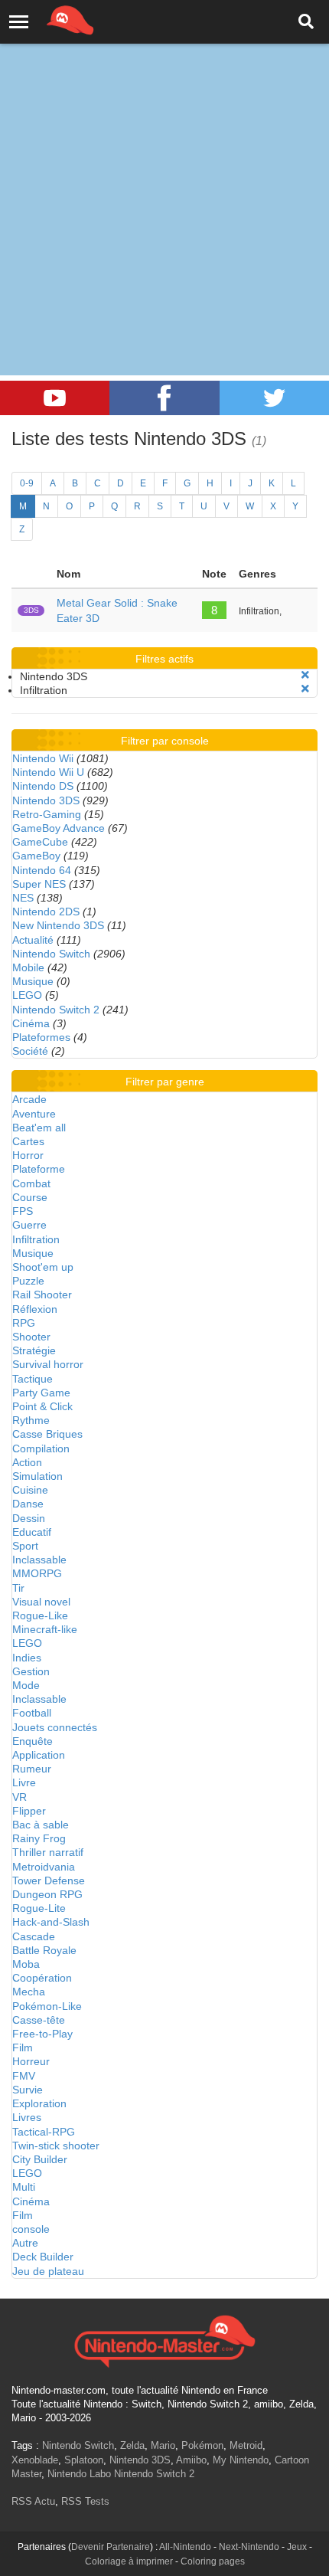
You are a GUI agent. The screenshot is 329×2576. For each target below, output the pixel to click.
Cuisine (30, 1490)
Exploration (39, 2103)
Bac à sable (41, 1825)
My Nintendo (241, 2460)
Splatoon (84, 2460)
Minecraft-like (45, 1629)
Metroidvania (44, 1867)
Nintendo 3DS (46, 800)
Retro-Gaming (47, 814)
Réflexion (35, 1309)
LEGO (27, 995)
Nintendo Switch (51, 954)
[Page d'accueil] (164, 2339)
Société (30, 1051)
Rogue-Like (40, 1615)
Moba (26, 1964)
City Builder (40, 2159)
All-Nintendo (185, 2547)
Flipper (29, 1811)
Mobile (28, 967)
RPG (24, 1323)
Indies (27, 1658)
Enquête (33, 1741)
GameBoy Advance (59, 828)
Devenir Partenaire (111, 2547)
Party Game (41, 1393)
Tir (18, 1588)
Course (30, 1197)
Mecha (29, 1992)
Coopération (42, 1978)
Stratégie (34, 1350)
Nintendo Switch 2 (56, 1010)
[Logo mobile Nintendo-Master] (49, 19)
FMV (24, 2076)
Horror (28, 1155)
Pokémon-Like (47, 2006)
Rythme (31, 1420)
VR (20, 1797)
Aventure (34, 1114)
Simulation (37, 1476)
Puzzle (28, 1281)
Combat (31, 1183)
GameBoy (36, 856)
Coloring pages (213, 2561)
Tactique (33, 1379)
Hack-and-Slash (51, 1922)
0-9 (27, 483)
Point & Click (42, 1406)
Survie (28, 2090)
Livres (27, 2117)
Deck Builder (43, 2257)
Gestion (31, 1671)
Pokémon (202, 2445)
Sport (25, 1546)
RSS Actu (33, 2501)
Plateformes (41, 1037)
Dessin (29, 1518)
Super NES (39, 884)
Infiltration (36, 1239)
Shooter (31, 1337)
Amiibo (191, 2460)
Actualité (33, 940)
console (31, 2229)
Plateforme (39, 1169)
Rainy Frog (39, 1838)
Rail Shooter (42, 1295)
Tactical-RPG (44, 2132)
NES (23, 898)
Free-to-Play (42, 2034)
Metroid (246, 2445)
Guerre (29, 1225)
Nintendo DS (43, 786)
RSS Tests (85, 2501)
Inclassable (39, 1560)
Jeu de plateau (48, 2271)
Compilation (41, 1448)
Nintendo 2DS (46, 912)
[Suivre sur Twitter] (274, 398)
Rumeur (32, 1769)
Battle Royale (44, 1950)
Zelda (132, 2445)
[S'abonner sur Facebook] (164, 398)
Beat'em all (39, 1128)
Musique (33, 981)
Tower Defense (49, 1880)
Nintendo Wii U (48, 772)
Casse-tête (39, 2020)
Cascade (34, 1936)
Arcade (29, 1099)
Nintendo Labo (79, 2474)
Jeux (297, 2547)
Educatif (32, 1532)
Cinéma (31, 1023)
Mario (163, 2445)
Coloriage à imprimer (129, 2561)
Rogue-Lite (39, 1908)
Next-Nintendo (249, 2547)
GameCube (40, 842)
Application (39, 1755)
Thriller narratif (48, 1852)
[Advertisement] (164, 172)
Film (23, 2047)
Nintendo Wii (43, 758)
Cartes (28, 1141)
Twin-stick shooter (56, 2146)
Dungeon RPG (47, 1894)
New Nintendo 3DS (58, 925)
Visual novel (41, 1602)
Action (27, 1462)
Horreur (31, 2061)
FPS (23, 1211)
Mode (26, 1685)
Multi (24, 2187)
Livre (24, 1782)
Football (32, 1713)
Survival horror (48, 1364)
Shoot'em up (43, 1267)
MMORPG (37, 1573)
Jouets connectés (55, 1727)
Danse (28, 1504)
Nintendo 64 (42, 870)
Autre (25, 2243)
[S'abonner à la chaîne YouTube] (55, 398)
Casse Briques (47, 1434)
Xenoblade (35, 2460)
